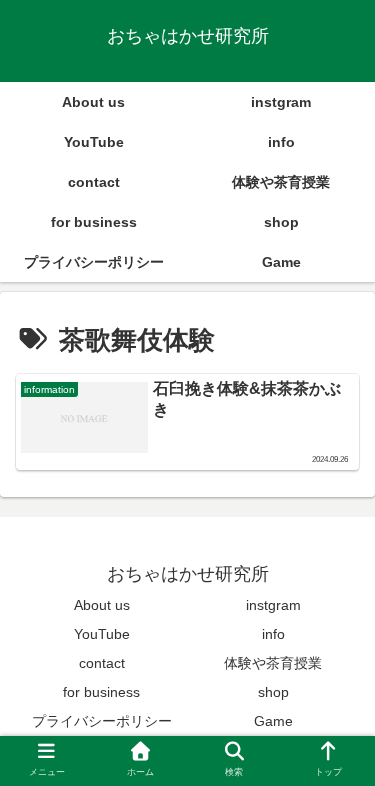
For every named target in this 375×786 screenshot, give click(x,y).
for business (101, 692)
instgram (273, 605)
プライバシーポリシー (102, 721)
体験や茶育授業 (273, 663)
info (273, 634)
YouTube (102, 634)
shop (273, 692)
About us (102, 605)
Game (273, 721)
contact (102, 663)
